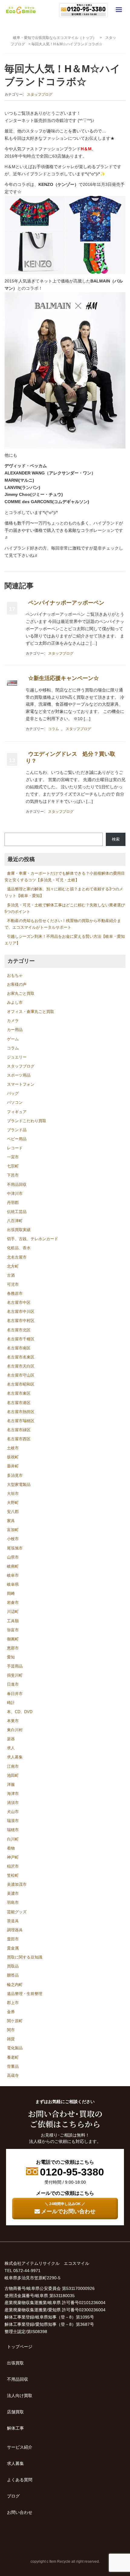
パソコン (15, 1102)
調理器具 (15, 1930)
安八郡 (13, 1512)
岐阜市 (13, 1575)
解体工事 (15, 2428)
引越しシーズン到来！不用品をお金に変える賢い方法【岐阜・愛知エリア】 (65, 940)
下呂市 (13, 1175)
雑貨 (11, 2039)
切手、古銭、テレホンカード (32, 1239)
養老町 (13, 2057)
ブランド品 (17, 1130)
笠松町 (13, 1875)
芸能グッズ (17, 1912)
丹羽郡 (13, 1203)
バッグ (13, 1093)
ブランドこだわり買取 (27, 1121)
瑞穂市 (13, 1830)
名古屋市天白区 (21, 1366)
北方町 (13, 1266)
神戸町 (13, 1857)
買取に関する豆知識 (25, 1957)
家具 (11, 1521)
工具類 (13, 1621)
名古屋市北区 (19, 1330)
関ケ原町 (15, 2021)
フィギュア (17, 1112)
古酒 (11, 1275)
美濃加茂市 (17, 1884)
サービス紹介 (20, 2447)
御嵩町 (13, 1639)
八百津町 (15, 1221)
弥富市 (13, 1630)
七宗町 (13, 1166)
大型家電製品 (19, 1484)
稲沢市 (13, 1866)
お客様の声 (17, 984)
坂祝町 (13, 1457)
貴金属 (13, 1948)
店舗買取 (15, 2412)
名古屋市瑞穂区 (21, 1421)
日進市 (13, 1684)
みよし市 (15, 1002)
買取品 (13, 1966)
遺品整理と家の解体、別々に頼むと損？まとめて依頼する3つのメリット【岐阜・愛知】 (64, 892)
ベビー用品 (17, 1139)
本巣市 (13, 1721)
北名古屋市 (17, 1257)
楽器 (11, 1739)
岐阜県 (13, 1584)
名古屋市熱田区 (21, 1412)
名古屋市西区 (19, 1439)
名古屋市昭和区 (21, 1384)
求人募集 (15, 1757)
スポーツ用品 (19, 1075)
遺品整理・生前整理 (25, 1994)
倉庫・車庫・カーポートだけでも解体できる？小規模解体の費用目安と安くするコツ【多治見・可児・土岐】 (65, 877)
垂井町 (13, 1466)
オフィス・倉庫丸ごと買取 (31, 1012)
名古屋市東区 (19, 1393)
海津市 (13, 1794)
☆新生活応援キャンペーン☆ (63, 678)
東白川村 (15, 1730)
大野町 (13, 1503)
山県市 (13, 1557)
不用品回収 (17, 1184)
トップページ (20, 2347)
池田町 (13, 1775)
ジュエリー (17, 1057)
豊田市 (13, 1939)
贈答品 (13, 1975)
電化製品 (15, 2048)
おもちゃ (15, 975)
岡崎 (11, 1593)
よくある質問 (20, 2480)
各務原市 (15, 1293)
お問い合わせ (20, 2512)
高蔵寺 (13, 2075)
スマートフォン (21, 1084)
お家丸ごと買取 (21, 993)
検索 (116, 839)
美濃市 (13, 1893)
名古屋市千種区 (21, 1339)
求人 (11, 1748)
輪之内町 (15, 1985)
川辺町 (13, 1612)
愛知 (11, 1657)
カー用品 (15, 1030)
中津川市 (15, 1194)
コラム (54, 729)
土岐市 (13, 1448)
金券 (11, 2012)
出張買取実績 (19, 1230)
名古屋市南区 (19, 1348)
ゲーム (13, 1039)
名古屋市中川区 (21, 1312)
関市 (11, 2030)
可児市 (13, 1284)
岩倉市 (13, 1602)
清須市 (13, 1803)
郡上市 (13, 2003)
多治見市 (15, 1475)
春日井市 (15, 1694)
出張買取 (15, 2363)
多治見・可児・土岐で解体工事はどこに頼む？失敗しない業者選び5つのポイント (65, 908)
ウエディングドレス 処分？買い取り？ (70, 757)
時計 (11, 1703)
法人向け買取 (20, 2396)
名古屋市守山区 (21, 1375)
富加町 (13, 1530)
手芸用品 (15, 1666)
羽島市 (13, 1902)
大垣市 (13, 1494)
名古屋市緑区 (19, 1430)
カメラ (13, 1021)
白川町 (13, 1839)
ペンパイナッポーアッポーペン (66, 603)
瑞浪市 (13, 1821)
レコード (15, 1148)
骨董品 (13, 2066)
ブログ (13, 2496)
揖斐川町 (15, 1675)
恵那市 (13, 1648)
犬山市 (13, 1812)
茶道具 (13, 1921)
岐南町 (13, 1566)
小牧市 (13, 1539)
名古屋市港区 (19, 1403)
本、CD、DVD (20, 1712)
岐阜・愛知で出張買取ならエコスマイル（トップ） (55, 38)
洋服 (11, 1784)
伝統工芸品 (17, 1212)
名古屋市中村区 (21, 1321)
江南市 (13, 1766)
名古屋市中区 (19, 1302)
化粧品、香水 (19, 1248)
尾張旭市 (15, 1548)
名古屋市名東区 (21, 1357)
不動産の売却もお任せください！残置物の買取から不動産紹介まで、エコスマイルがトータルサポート (63, 924)
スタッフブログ (40, 94)
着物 (11, 1848)
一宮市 (13, 1157)
